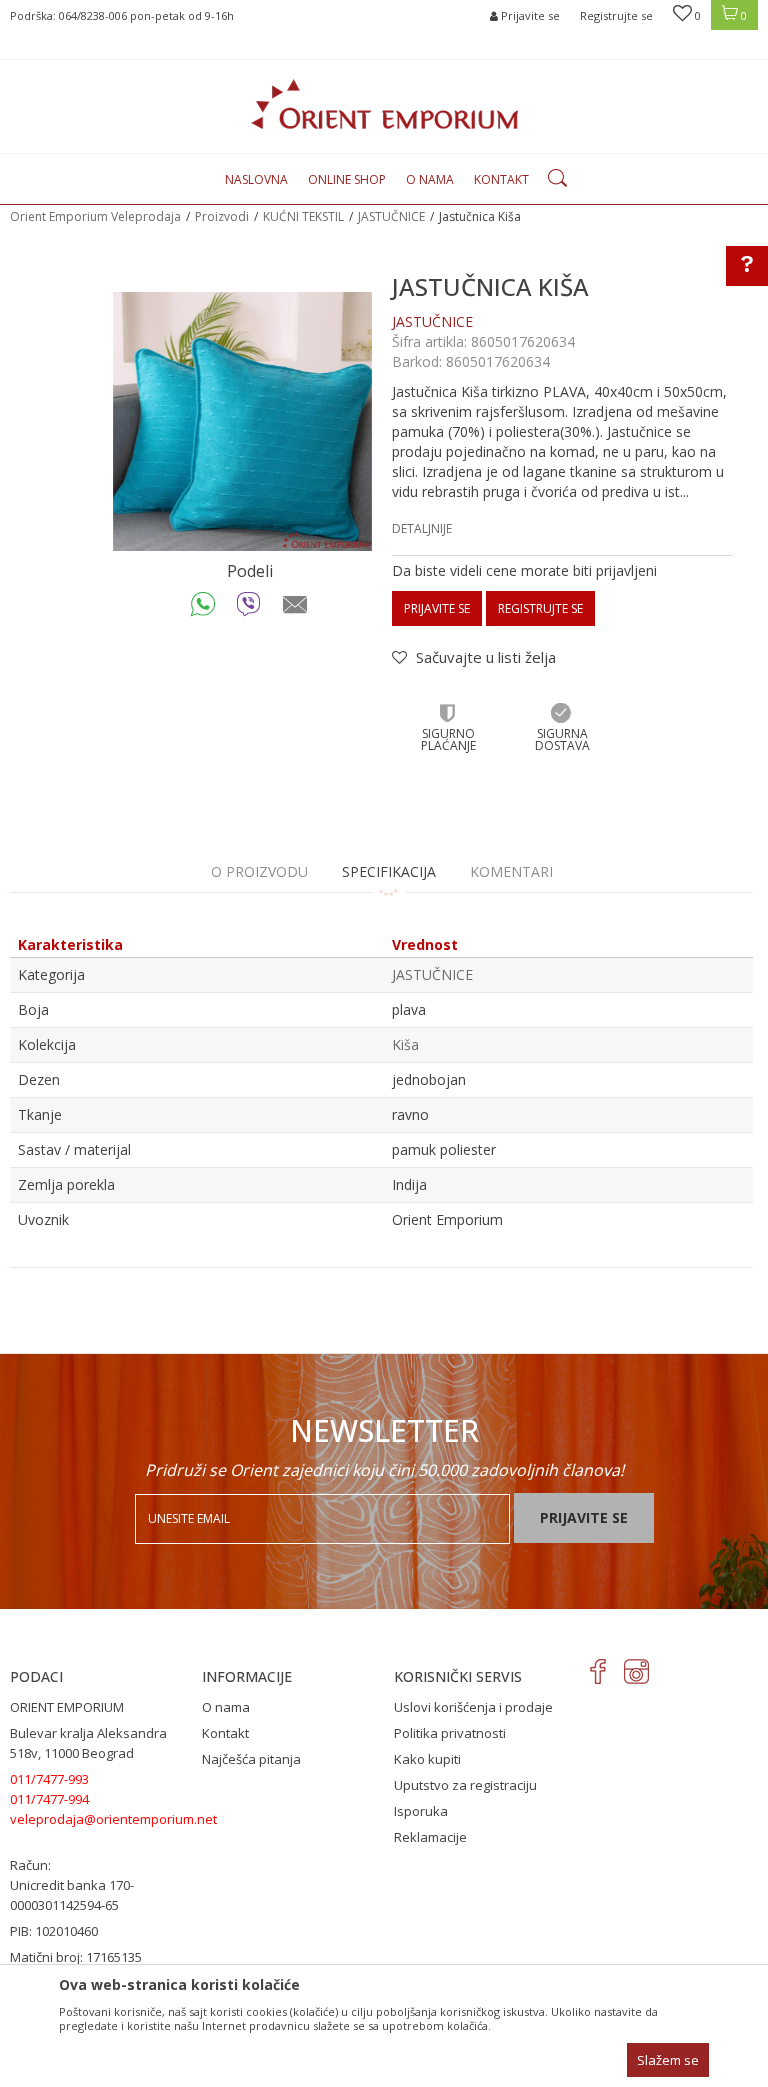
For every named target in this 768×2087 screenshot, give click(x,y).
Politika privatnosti (450, 1733)
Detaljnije (422, 528)
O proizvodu (259, 871)
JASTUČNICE (391, 216)
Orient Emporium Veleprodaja (95, 216)
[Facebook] (598, 1671)
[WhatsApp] (203, 609)
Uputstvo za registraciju (465, 1785)
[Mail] (295, 609)
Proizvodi (222, 216)
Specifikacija (389, 871)
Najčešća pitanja (251, 1759)
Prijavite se (437, 608)
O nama (226, 1707)
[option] (242, 421)
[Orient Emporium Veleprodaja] (384, 104)
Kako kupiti (427, 1759)
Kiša (405, 1044)
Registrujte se (616, 15)
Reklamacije (430, 1837)
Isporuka (421, 1811)
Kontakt (225, 1733)
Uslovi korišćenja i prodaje (473, 1707)
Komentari (511, 871)
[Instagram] (636, 1671)
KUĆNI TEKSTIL (303, 216)
